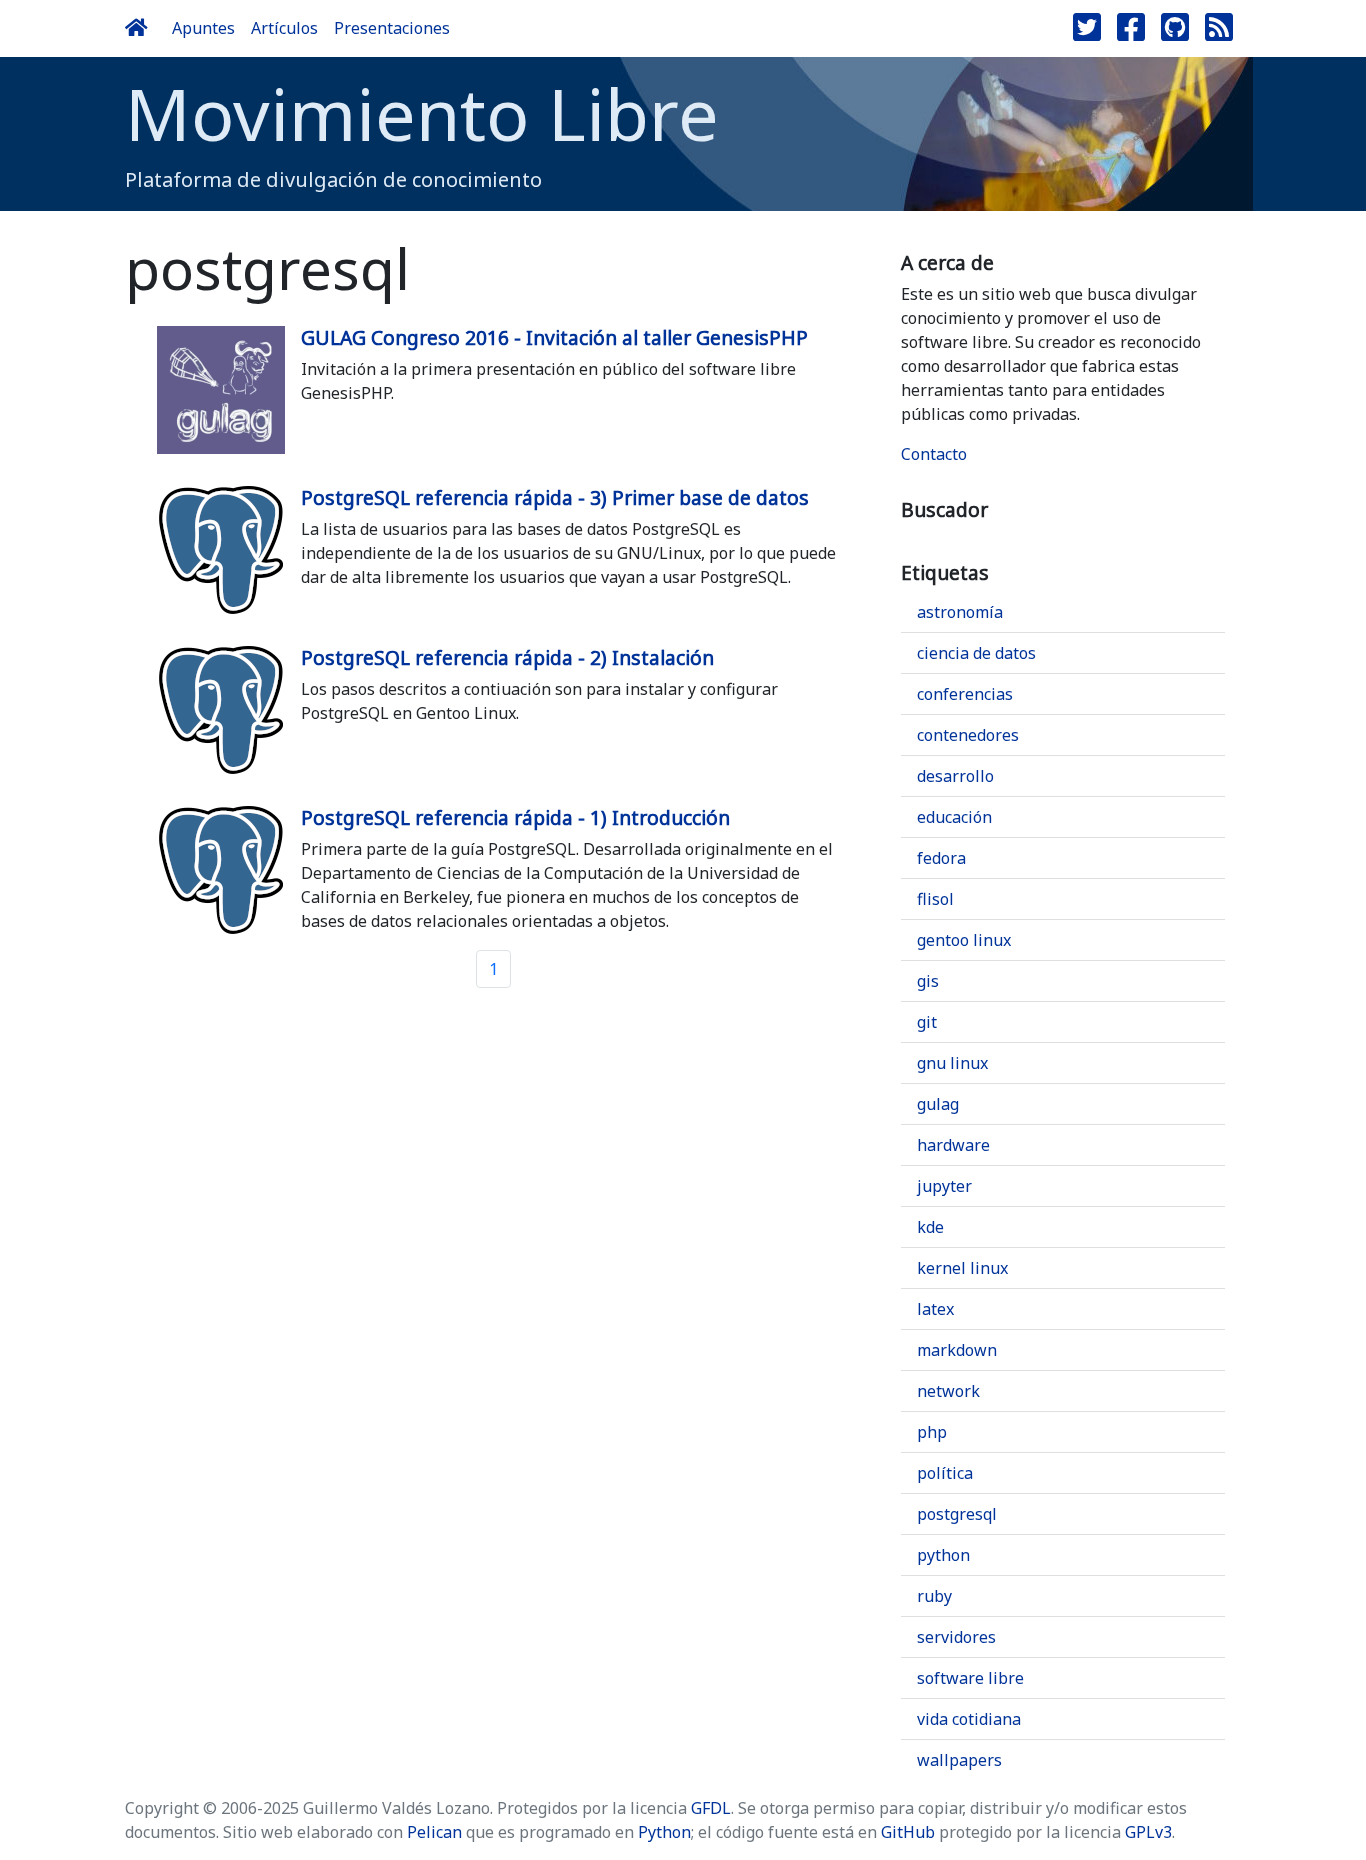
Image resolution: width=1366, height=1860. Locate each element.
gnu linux (952, 1063)
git (927, 1022)
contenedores (968, 735)
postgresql (957, 1514)
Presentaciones (392, 28)
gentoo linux (964, 940)
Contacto (934, 454)
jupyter (944, 1186)
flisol (935, 899)
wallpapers (959, 1760)
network (948, 1391)
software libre (970, 1678)
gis (928, 981)
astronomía (960, 612)
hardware (953, 1145)
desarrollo (955, 776)
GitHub (908, 1832)
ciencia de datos (976, 653)
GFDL (711, 1808)
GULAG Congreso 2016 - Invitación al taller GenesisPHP (554, 337)
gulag (938, 1104)
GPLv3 (1148, 1832)
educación (954, 817)
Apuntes (203, 28)
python (943, 1555)
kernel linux (962, 1268)
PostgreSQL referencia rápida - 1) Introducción (515, 817)
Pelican (434, 1832)
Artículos (284, 28)
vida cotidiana (969, 1719)
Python (664, 1832)
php (932, 1432)
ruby (934, 1596)
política (945, 1473)
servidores (956, 1637)
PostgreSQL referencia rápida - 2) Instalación (507, 657)
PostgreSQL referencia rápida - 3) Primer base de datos (555, 497)
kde (930, 1227)
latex (935, 1309)
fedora (941, 858)
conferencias (965, 694)
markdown (957, 1350)
